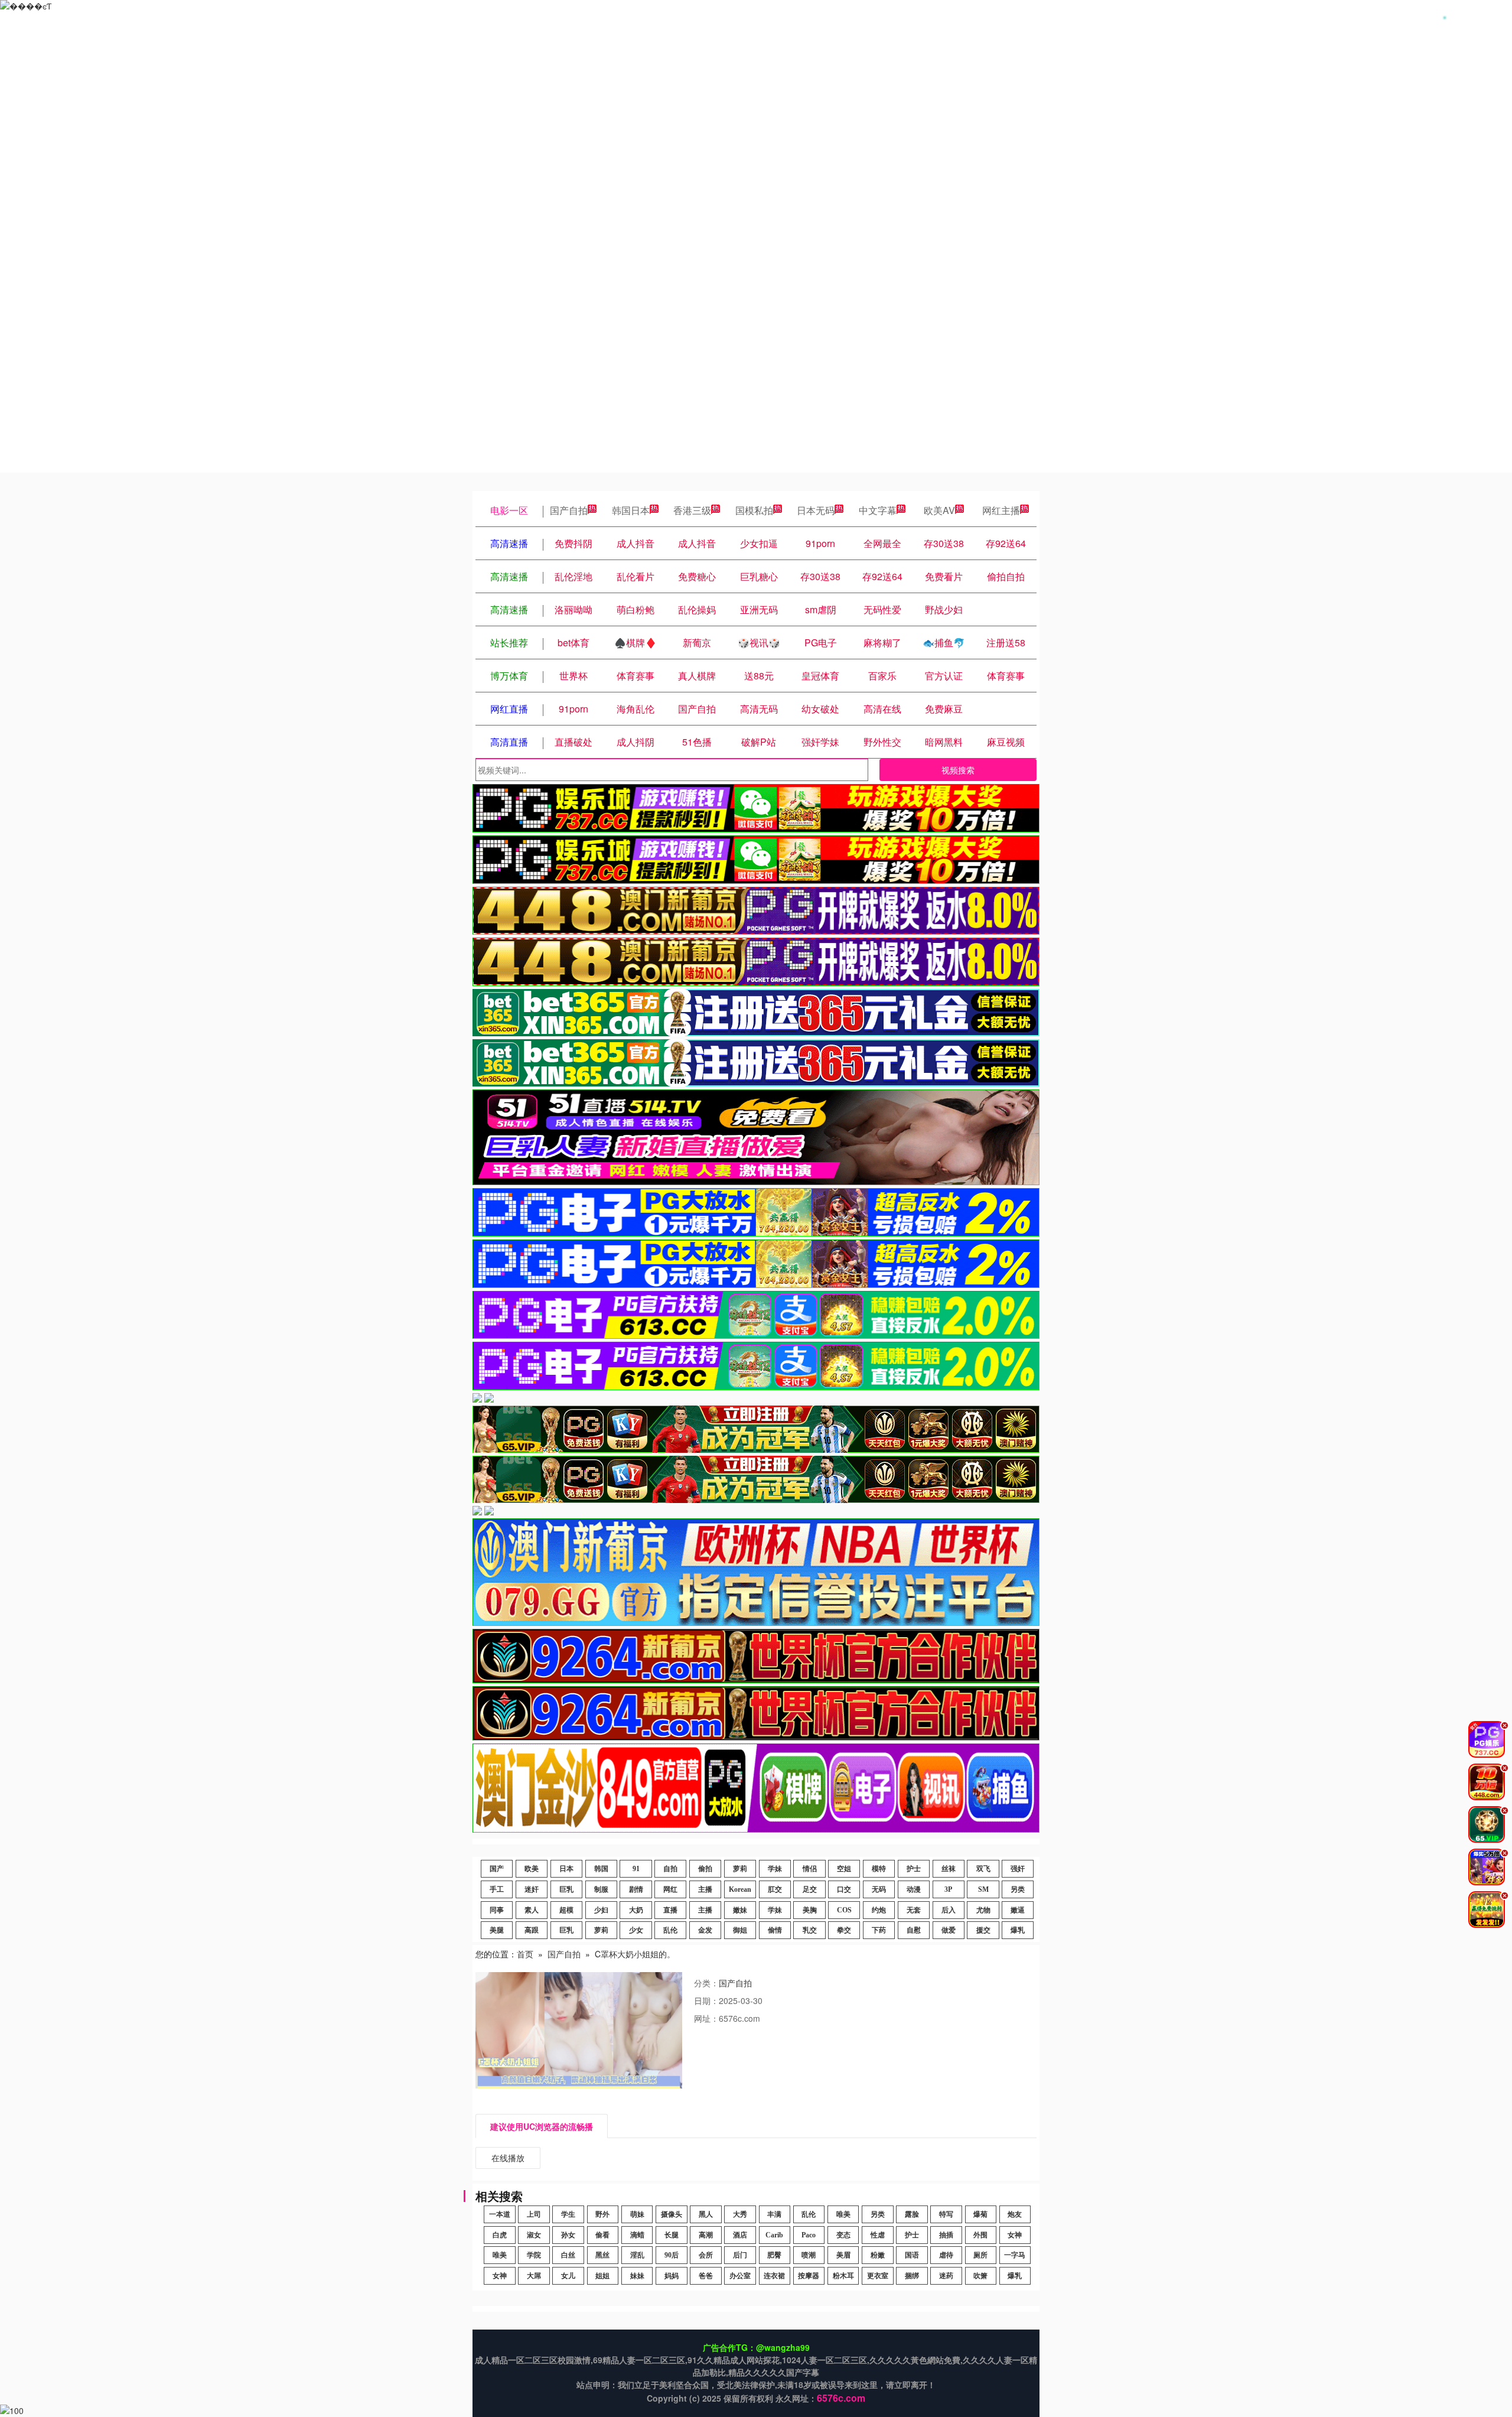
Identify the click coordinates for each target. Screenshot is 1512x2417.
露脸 (912, 2214)
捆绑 (912, 2276)
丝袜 (949, 1869)
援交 (983, 1930)
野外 (602, 2214)
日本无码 (816, 510)
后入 (949, 1910)
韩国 (601, 1869)
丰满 (774, 2214)
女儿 (568, 2276)
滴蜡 (637, 2235)
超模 (566, 1910)
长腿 (672, 2235)
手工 (497, 1889)
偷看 (602, 2235)
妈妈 (672, 2276)
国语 (912, 2255)
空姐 (844, 1869)
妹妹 (637, 2276)
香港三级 (692, 510)
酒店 (740, 2235)
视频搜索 (958, 770)
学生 (568, 2214)
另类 (1018, 1889)
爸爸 (706, 2276)
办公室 (740, 2276)
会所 (706, 2255)
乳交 (810, 1930)
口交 (844, 1889)
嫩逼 (1018, 1910)
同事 (497, 1910)
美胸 (810, 1910)
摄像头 (672, 2214)
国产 (497, 1869)
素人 (532, 1910)
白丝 (568, 2255)
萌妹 (637, 2214)
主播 (705, 1889)
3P (948, 1889)
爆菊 (980, 2214)
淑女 (534, 2235)
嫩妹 (740, 1910)
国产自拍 (569, 510)
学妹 (775, 1869)
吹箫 (980, 2276)
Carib (774, 2235)
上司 (534, 2214)
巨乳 (566, 1889)
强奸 (1018, 1869)
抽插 (946, 2235)
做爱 (949, 1930)
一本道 (500, 2214)
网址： (706, 2018)
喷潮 (809, 2255)
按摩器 (809, 2276)
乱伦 (670, 1930)
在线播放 (508, 2158)
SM (983, 1889)
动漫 (914, 1889)
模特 (879, 1869)
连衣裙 (774, 2276)
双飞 (983, 1869)
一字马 (1015, 2255)
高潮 (706, 2235)
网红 (670, 1889)
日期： (706, 2000)
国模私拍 (754, 510)
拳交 (844, 1930)
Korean (740, 1889)
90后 (672, 2255)
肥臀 (774, 2255)
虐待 (946, 2255)
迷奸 (532, 1889)
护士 (914, 1869)
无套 (914, 1910)
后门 (740, 2255)
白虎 (500, 2235)
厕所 (980, 2255)
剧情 (636, 1889)
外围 (980, 2235)
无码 (879, 1889)
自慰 (914, 1930)
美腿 (497, 1930)
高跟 (532, 1930)
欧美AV (939, 510)
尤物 (983, 1910)
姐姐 (602, 2276)
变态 (843, 2235)
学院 (534, 2255)
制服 (601, 1889)
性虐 (878, 2235)
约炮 (879, 1910)
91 (636, 1869)
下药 (879, 1930)
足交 (810, 1889)
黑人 (706, 2214)
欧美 (532, 1869)
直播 (670, 1910)
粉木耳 (843, 2276)
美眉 (843, 2255)
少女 (636, 1930)
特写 (946, 2214)
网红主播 (1001, 510)
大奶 (636, 1910)
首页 (525, 1954)
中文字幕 (878, 510)
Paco (809, 2235)
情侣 (810, 1869)
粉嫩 (878, 2255)
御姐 (740, 1930)
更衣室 (878, 2276)
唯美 (843, 2214)
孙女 (568, 2235)
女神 (1015, 2235)
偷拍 (705, 1869)
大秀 (740, 2214)
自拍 (670, 1869)
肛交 (775, 1889)
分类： (706, 1983)
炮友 (1015, 2214)
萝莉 (740, 1869)
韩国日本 (631, 510)
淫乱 (637, 2255)
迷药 (946, 2276)
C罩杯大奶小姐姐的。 (635, 1954)
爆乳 (1018, 1930)
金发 (705, 1930)
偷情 (775, 1930)
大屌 (534, 2276)
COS (844, 1910)
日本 (566, 1869)
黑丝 (602, 2255)
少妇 (601, 1910)
